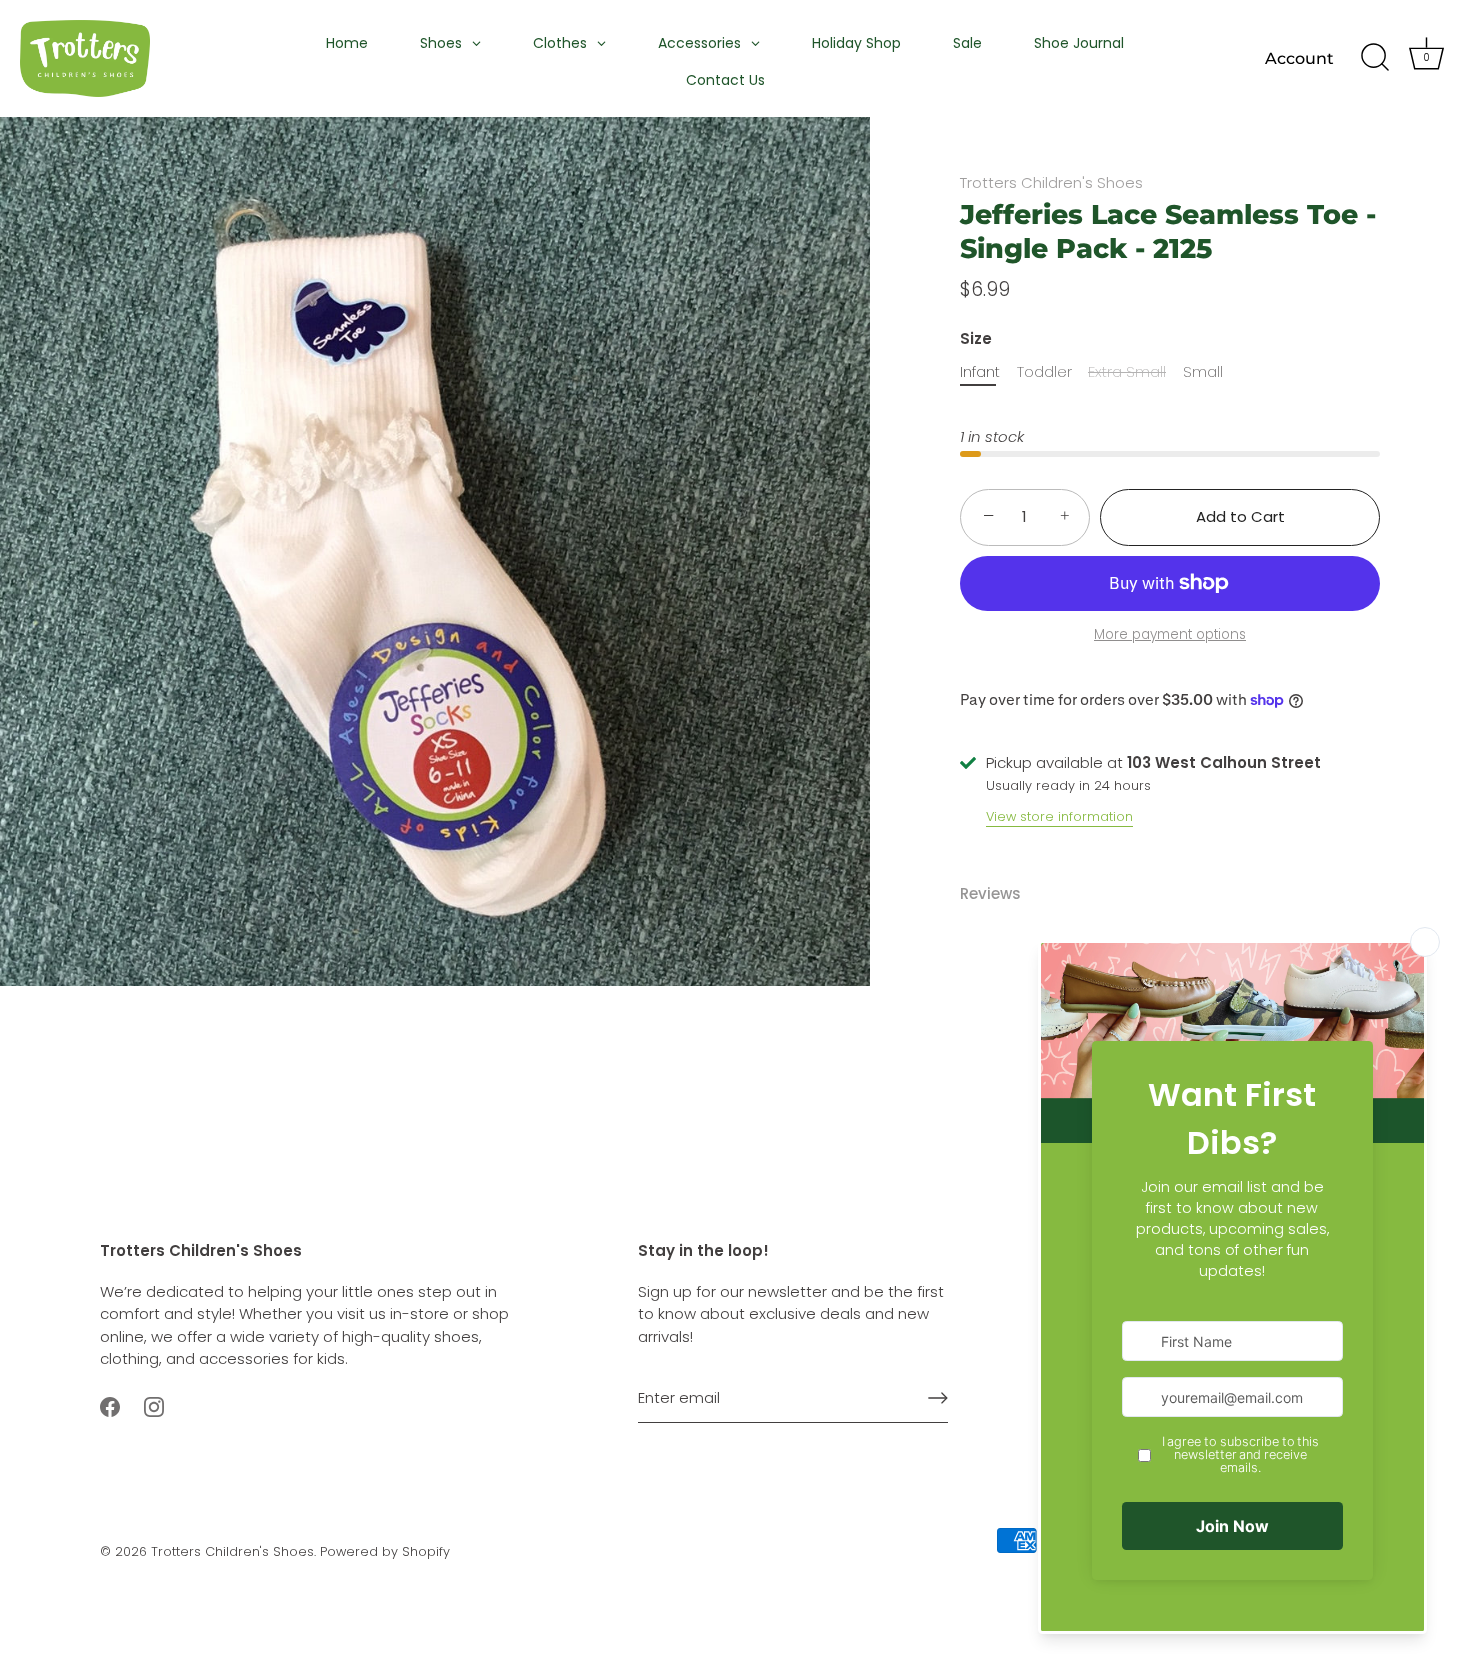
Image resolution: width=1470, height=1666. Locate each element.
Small (1203, 372)
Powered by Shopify (385, 1551)
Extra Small (1127, 372)
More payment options (1170, 634)
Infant (980, 372)
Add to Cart (1240, 516)
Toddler (1044, 372)
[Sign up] (938, 1398)
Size (976, 339)
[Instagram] (154, 1405)
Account (1299, 58)
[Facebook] (110, 1405)
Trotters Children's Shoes (1051, 182)
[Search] (1375, 58)
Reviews (990, 893)
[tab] (1000, 894)
